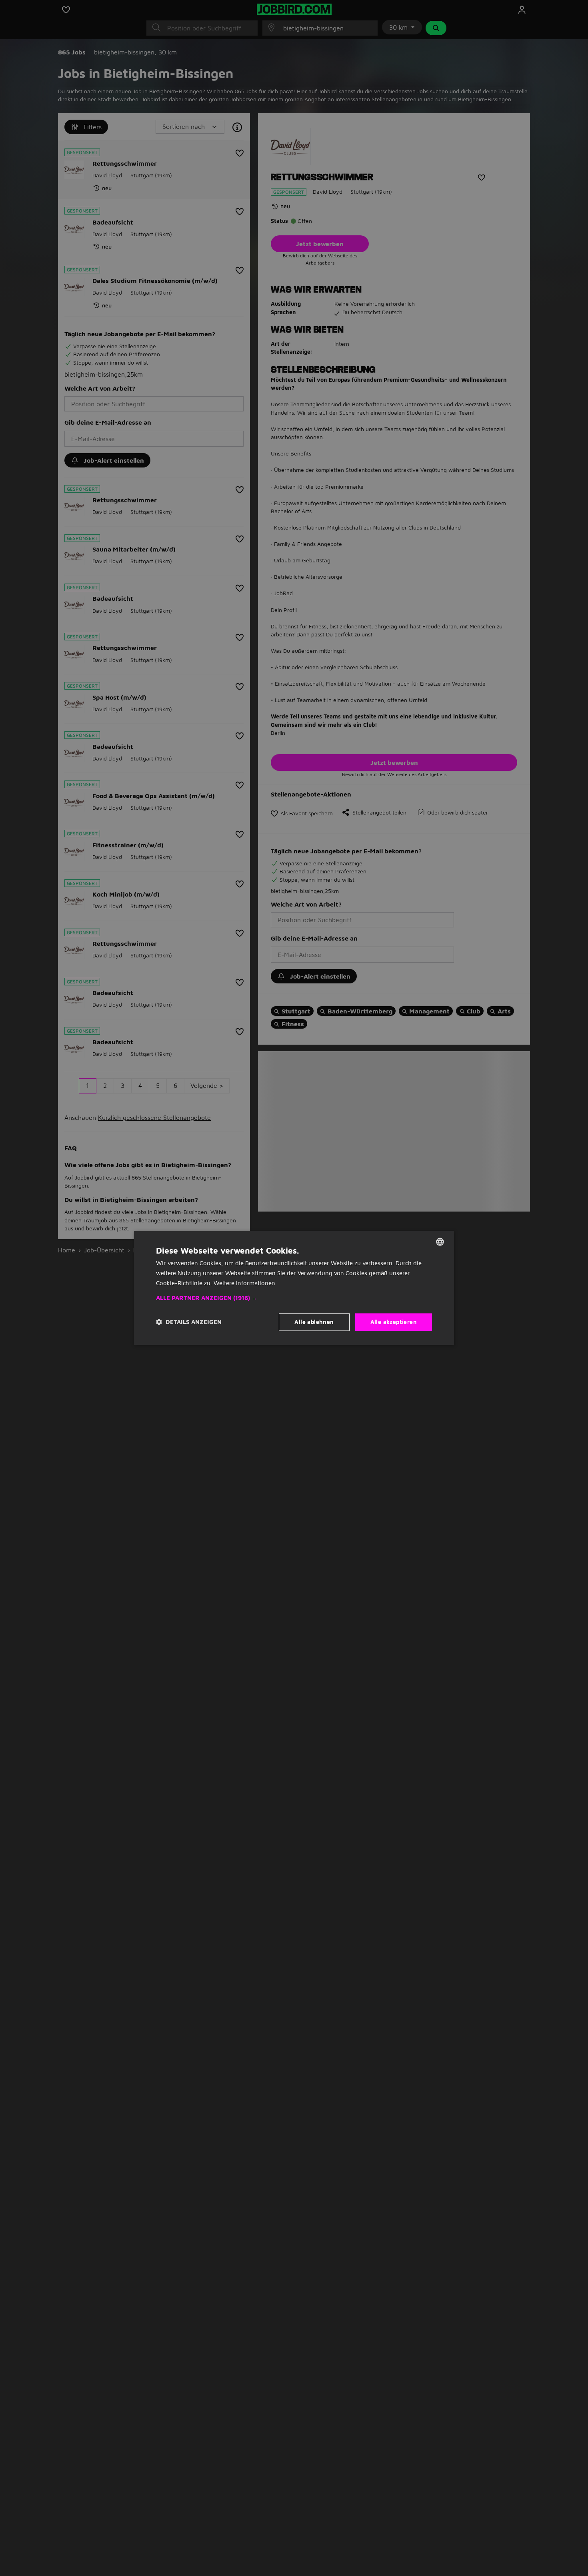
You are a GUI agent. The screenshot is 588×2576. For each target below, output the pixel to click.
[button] (294, 1298)
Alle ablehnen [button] (314, 1322)
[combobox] (440, 1242)
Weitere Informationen (244, 1283)
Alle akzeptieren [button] (394, 1322)
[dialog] (294, 1288)
